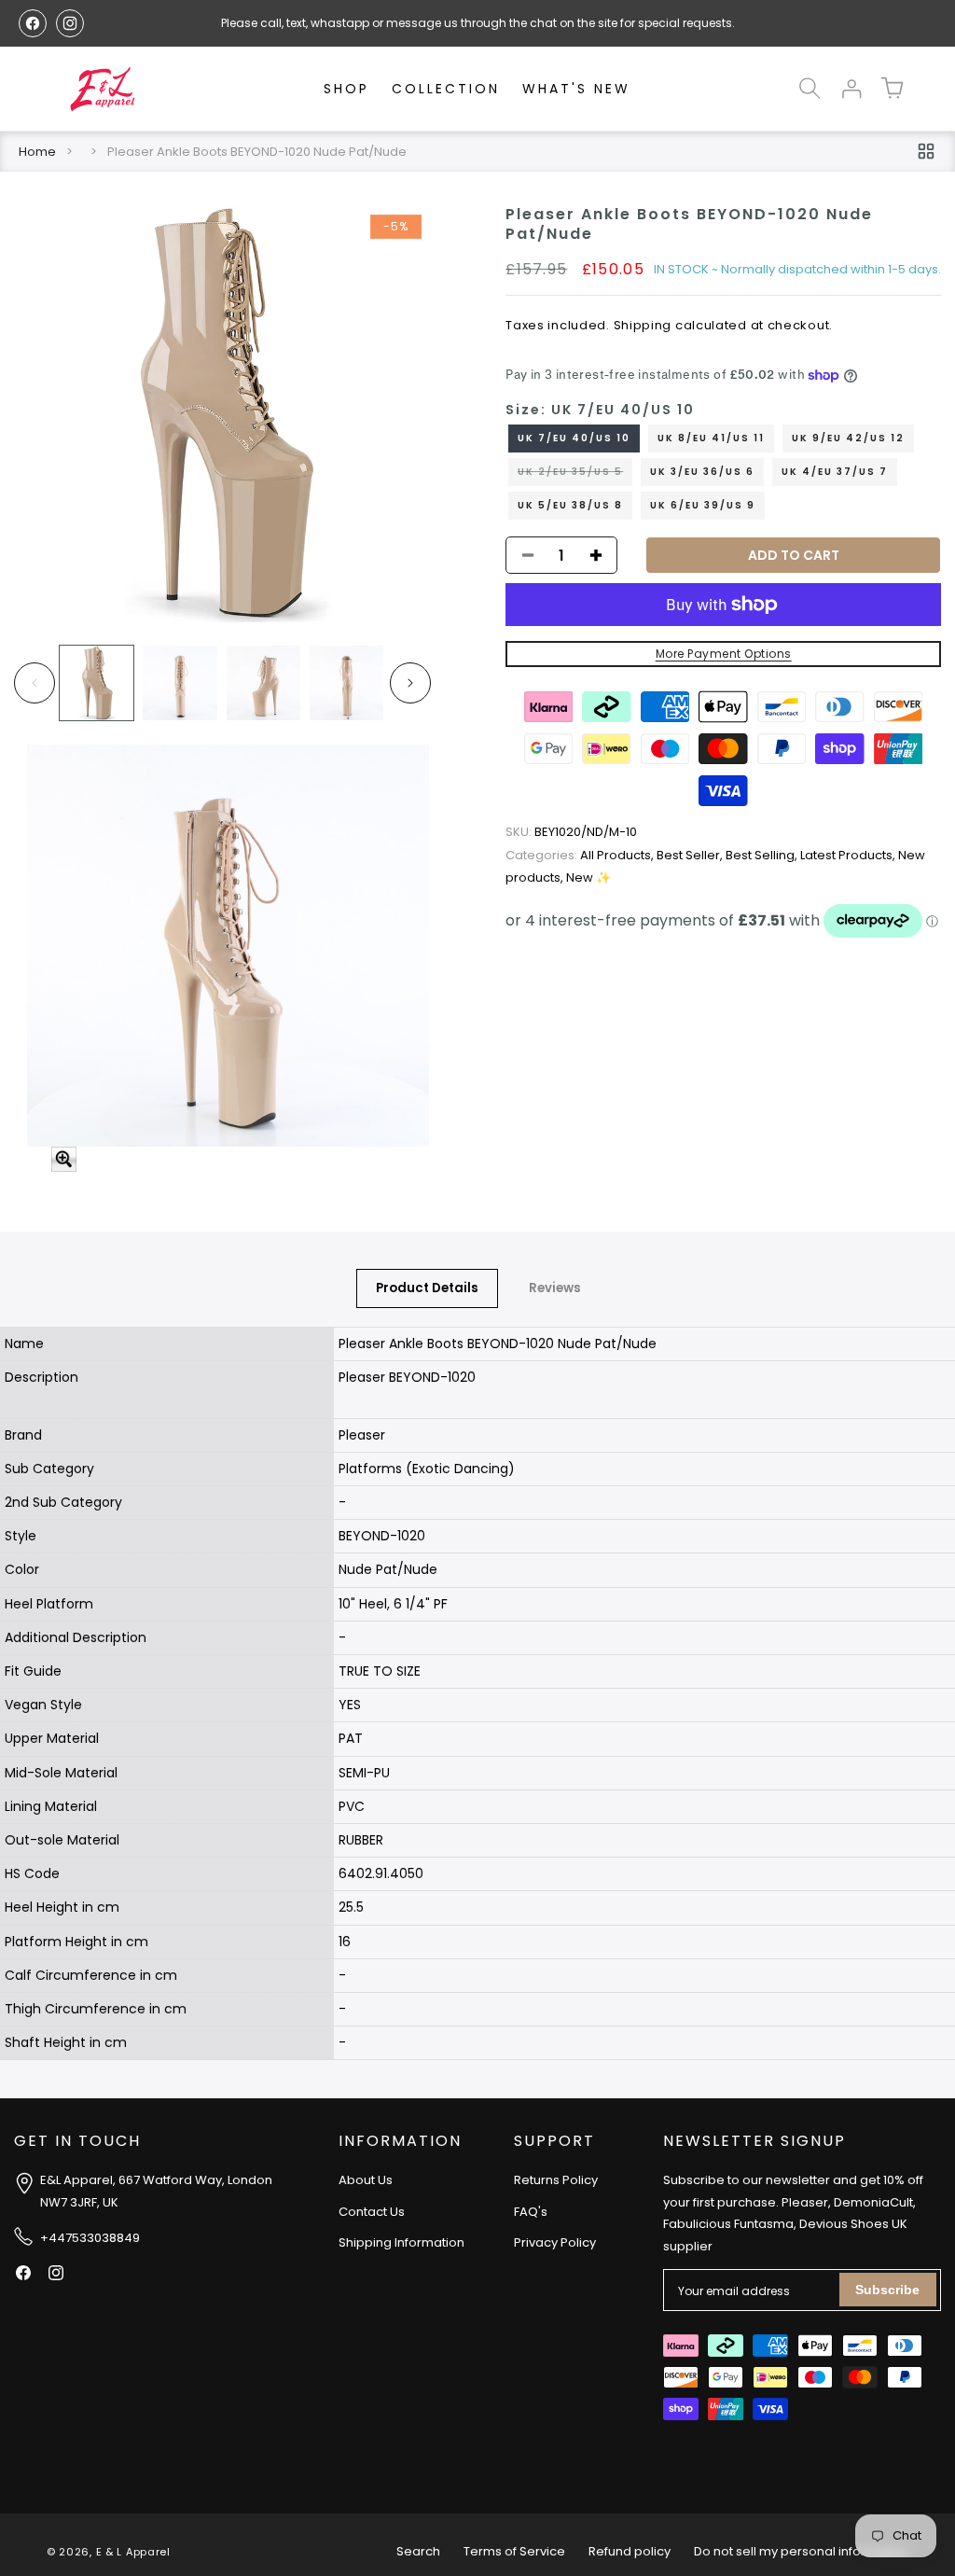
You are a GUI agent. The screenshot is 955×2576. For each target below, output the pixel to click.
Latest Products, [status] (849, 855)
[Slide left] (35, 683)
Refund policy (630, 2551)
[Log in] (851, 89)
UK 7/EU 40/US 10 (574, 438)
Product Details (427, 1288)
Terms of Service (514, 2551)
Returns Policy (556, 2180)
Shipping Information (401, 2242)
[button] (810, 89)
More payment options (724, 654)
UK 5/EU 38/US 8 (570, 505)
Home (37, 152)
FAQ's (531, 2212)
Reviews (555, 1288)
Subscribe (887, 2290)
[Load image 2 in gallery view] (180, 682)
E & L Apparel (133, 2552)
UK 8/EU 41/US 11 (711, 438)
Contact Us (372, 2212)
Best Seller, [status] (691, 855)
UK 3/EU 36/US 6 (702, 472)
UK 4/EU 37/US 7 (835, 472)
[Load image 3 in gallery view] (263, 682)
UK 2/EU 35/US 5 (575, 475)
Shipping (643, 325)
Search (418, 2551)
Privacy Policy (555, 2242)
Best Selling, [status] (763, 855)
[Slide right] (410, 683)
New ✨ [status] (588, 877)
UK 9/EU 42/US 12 (848, 438)
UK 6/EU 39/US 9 (703, 505)
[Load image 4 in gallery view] (346, 682)
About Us (366, 2180)
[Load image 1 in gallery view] (97, 682)
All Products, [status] (581, 855)
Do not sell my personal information (801, 2551)
